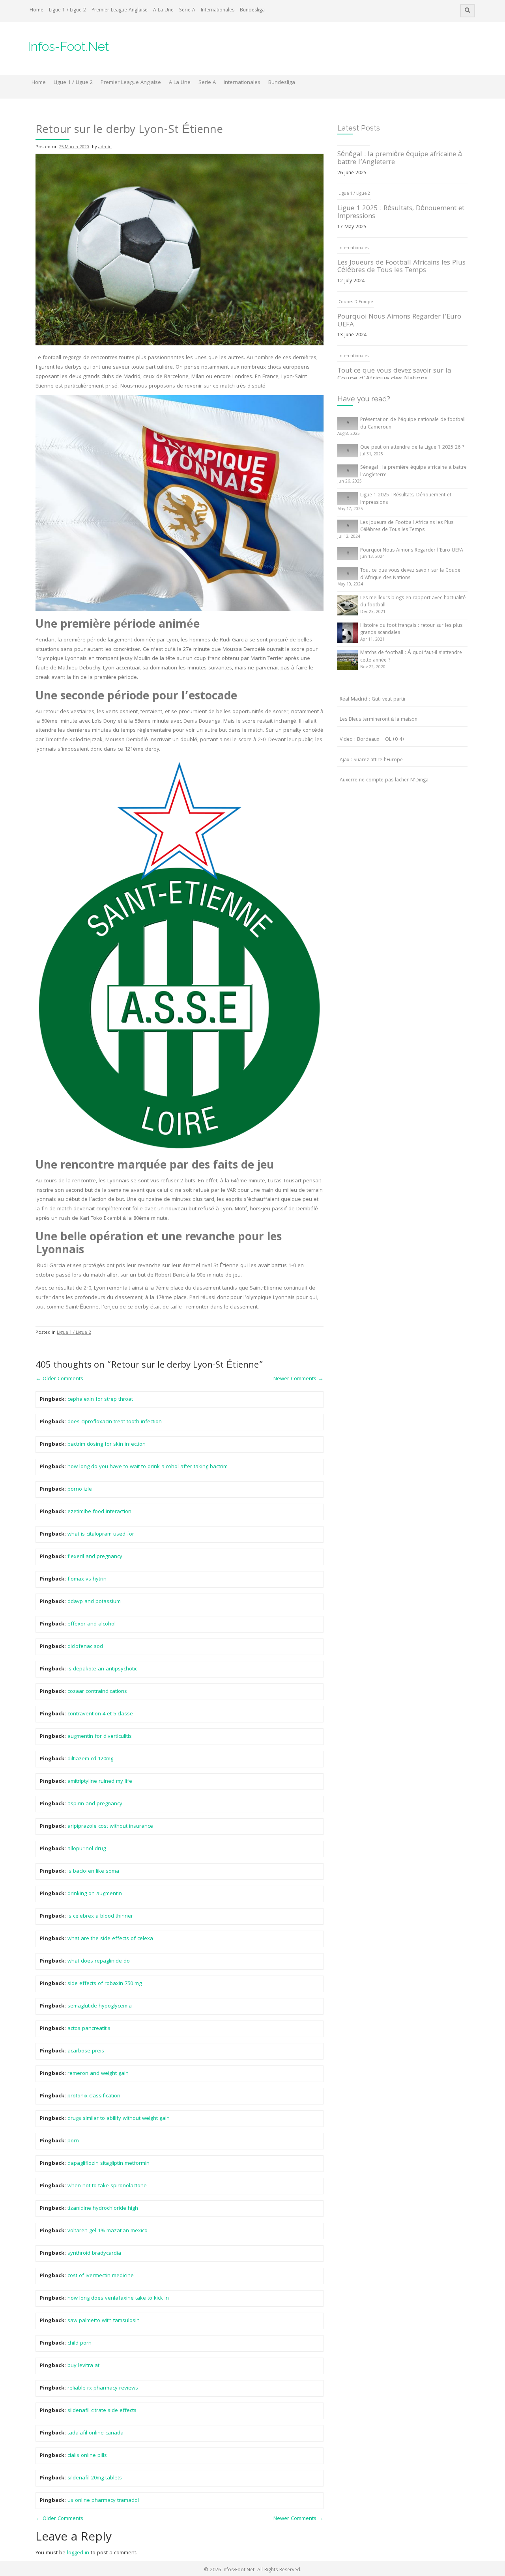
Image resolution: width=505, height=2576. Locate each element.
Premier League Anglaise (120, 10)
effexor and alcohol (92, 1624)
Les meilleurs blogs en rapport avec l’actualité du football (413, 602)
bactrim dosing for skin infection (107, 1445)
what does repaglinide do (99, 1961)
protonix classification (94, 2096)
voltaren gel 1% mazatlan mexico (108, 2231)
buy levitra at (83, 2366)
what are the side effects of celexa (110, 1939)
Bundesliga (252, 10)
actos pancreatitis (89, 2029)
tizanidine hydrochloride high (103, 2209)
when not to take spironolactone (107, 2186)
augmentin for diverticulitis (100, 1737)
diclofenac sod (85, 1647)
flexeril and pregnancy (95, 1557)
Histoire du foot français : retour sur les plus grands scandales (411, 630)
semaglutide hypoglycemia (100, 2006)
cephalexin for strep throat (100, 1400)
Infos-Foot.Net (68, 46)
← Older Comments (59, 1379)
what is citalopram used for (101, 1534)
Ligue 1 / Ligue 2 (67, 10)
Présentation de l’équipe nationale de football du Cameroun (413, 424)
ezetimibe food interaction (99, 1512)
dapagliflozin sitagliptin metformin (108, 2164)
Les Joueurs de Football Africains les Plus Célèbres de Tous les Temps (401, 226)
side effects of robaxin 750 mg (105, 1984)
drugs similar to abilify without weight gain (119, 2119)
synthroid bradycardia (94, 2254)
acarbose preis (86, 2051)
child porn (79, 2343)
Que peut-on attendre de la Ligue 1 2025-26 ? (412, 448)
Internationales (218, 10)
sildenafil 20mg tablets (95, 2478)
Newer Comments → (298, 1379)
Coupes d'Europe (356, 261)
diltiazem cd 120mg (90, 1759)
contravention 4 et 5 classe (100, 1714)
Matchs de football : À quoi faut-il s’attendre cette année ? (411, 657)
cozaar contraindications (97, 1692)
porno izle (80, 1489)
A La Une (163, 10)
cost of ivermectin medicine (101, 2276)
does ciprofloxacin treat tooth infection (115, 1422)
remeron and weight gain (98, 2074)
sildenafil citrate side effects (102, 2411)
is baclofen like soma (93, 1871)
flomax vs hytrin (87, 1579)
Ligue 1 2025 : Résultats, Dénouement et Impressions (401, 172)
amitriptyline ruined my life (100, 1782)
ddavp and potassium (94, 1602)
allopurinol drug (87, 1849)
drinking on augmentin (95, 1894)
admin (105, 147)
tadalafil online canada (95, 2433)
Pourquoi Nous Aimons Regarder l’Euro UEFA (399, 280)
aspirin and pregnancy (95, 1804)
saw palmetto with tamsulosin (104, 2321)
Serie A (187, 10)
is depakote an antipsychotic (102, 1669)
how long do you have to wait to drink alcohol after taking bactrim (148, 1467)
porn (73, 2141)
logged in (78, 2553)
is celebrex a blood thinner (100, 1916)
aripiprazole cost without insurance (110, 1827)
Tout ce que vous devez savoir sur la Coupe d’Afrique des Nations (394, 334)
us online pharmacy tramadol (103, 2501)
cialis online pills (87, 2456)
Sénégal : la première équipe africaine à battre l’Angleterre (413, 472)
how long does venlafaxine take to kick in (118, 2298)
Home (36, 10)
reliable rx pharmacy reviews (103, 2388)
